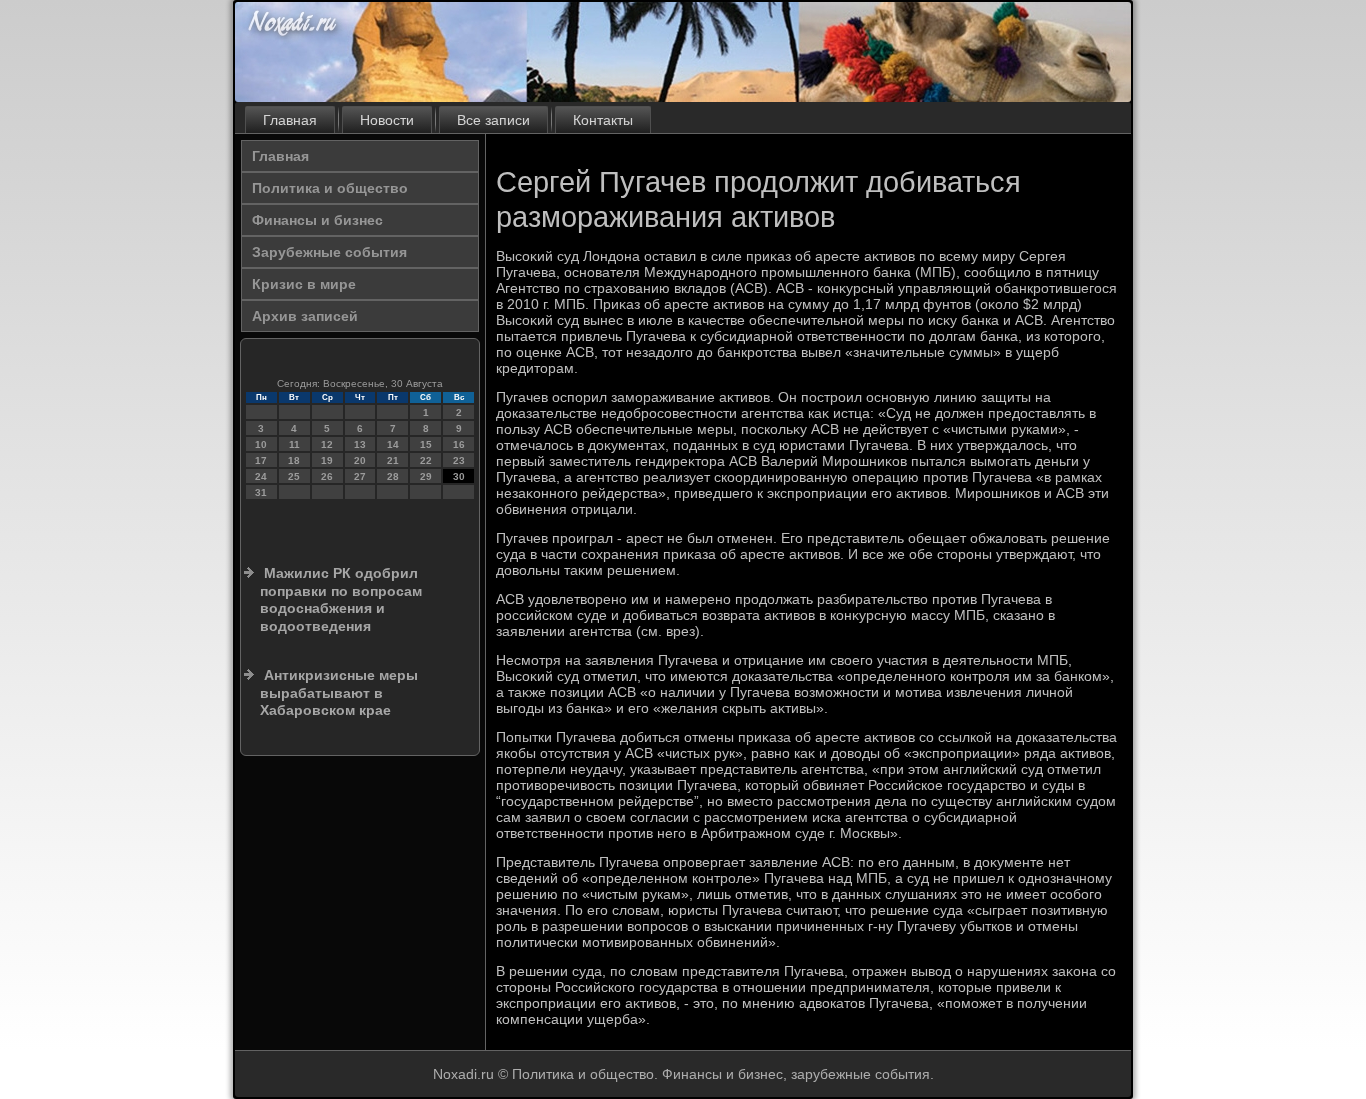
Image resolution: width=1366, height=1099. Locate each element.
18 (294, 460)
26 (327, 476)
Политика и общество (330, 188)
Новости (387, 120)
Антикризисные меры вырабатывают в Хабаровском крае (339, 692)
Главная (290, 120)
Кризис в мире (304, 284)
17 (261, 460)
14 (393, 444)
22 (426, 460)
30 (459, 476)
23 (459, 460)
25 (294, 476)
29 (426, 476)
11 (294, 444)
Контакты (603, 120)
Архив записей (305, 316)
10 (261, 444)
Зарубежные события (329, 252)
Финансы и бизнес (317, 220)
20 (360, 460)
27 (360, 476)
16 (459, 444)
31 (261, 492)
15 (426, 444)
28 (393, 476)
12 (327, 444)
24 (261, 476)
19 (327, 460)
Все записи (493, 120)
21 (393, 460)
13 (360, 444)
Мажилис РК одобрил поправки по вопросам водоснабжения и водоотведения (341, 599)
